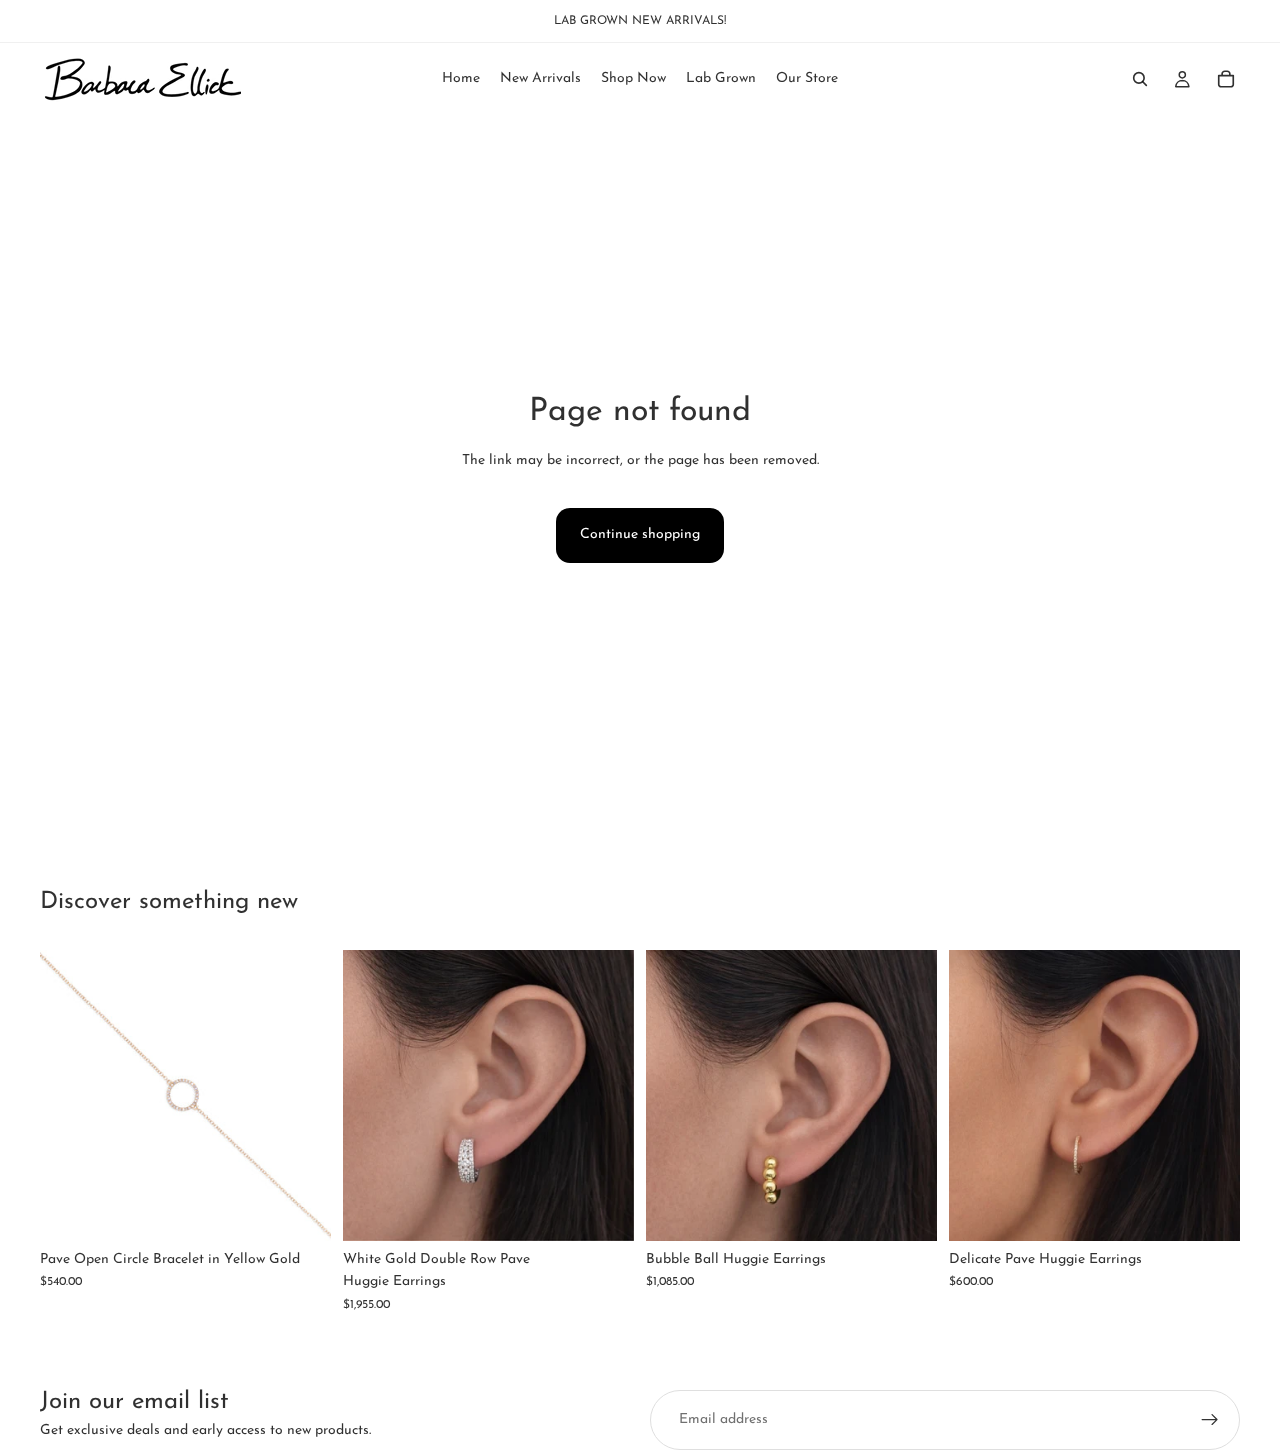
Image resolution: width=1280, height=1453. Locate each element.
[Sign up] (1210, 1420)
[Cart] (1226, 79)
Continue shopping (640, 534)
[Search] (1140, 79)
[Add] (300, 1210)
